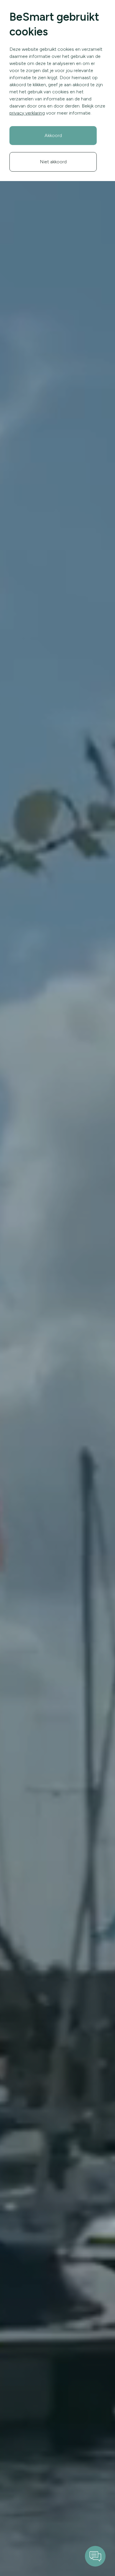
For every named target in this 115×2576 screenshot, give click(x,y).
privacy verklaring (27, 113)
